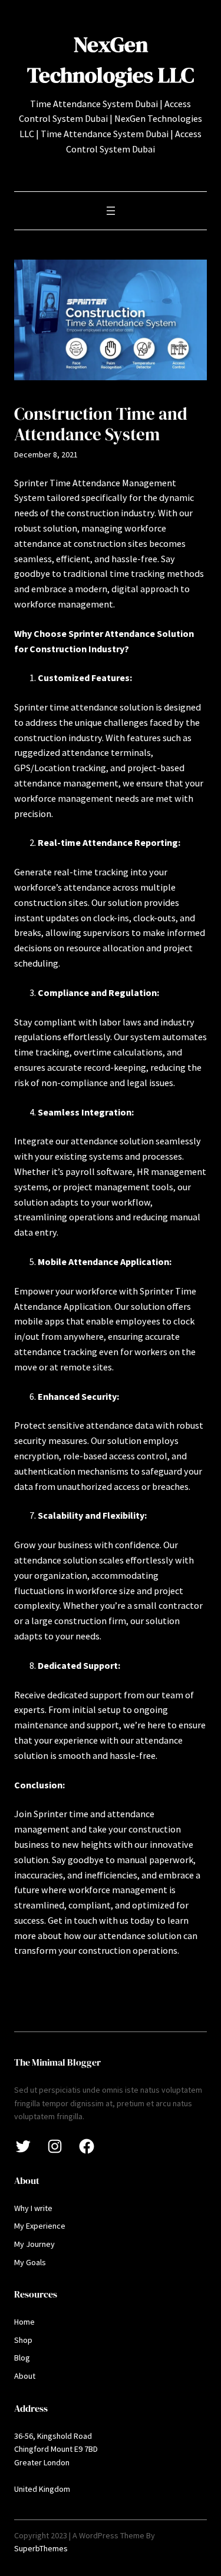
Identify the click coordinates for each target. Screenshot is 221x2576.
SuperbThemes (41, 2548)
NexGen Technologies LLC (111, 59)
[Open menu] (111, 211)
